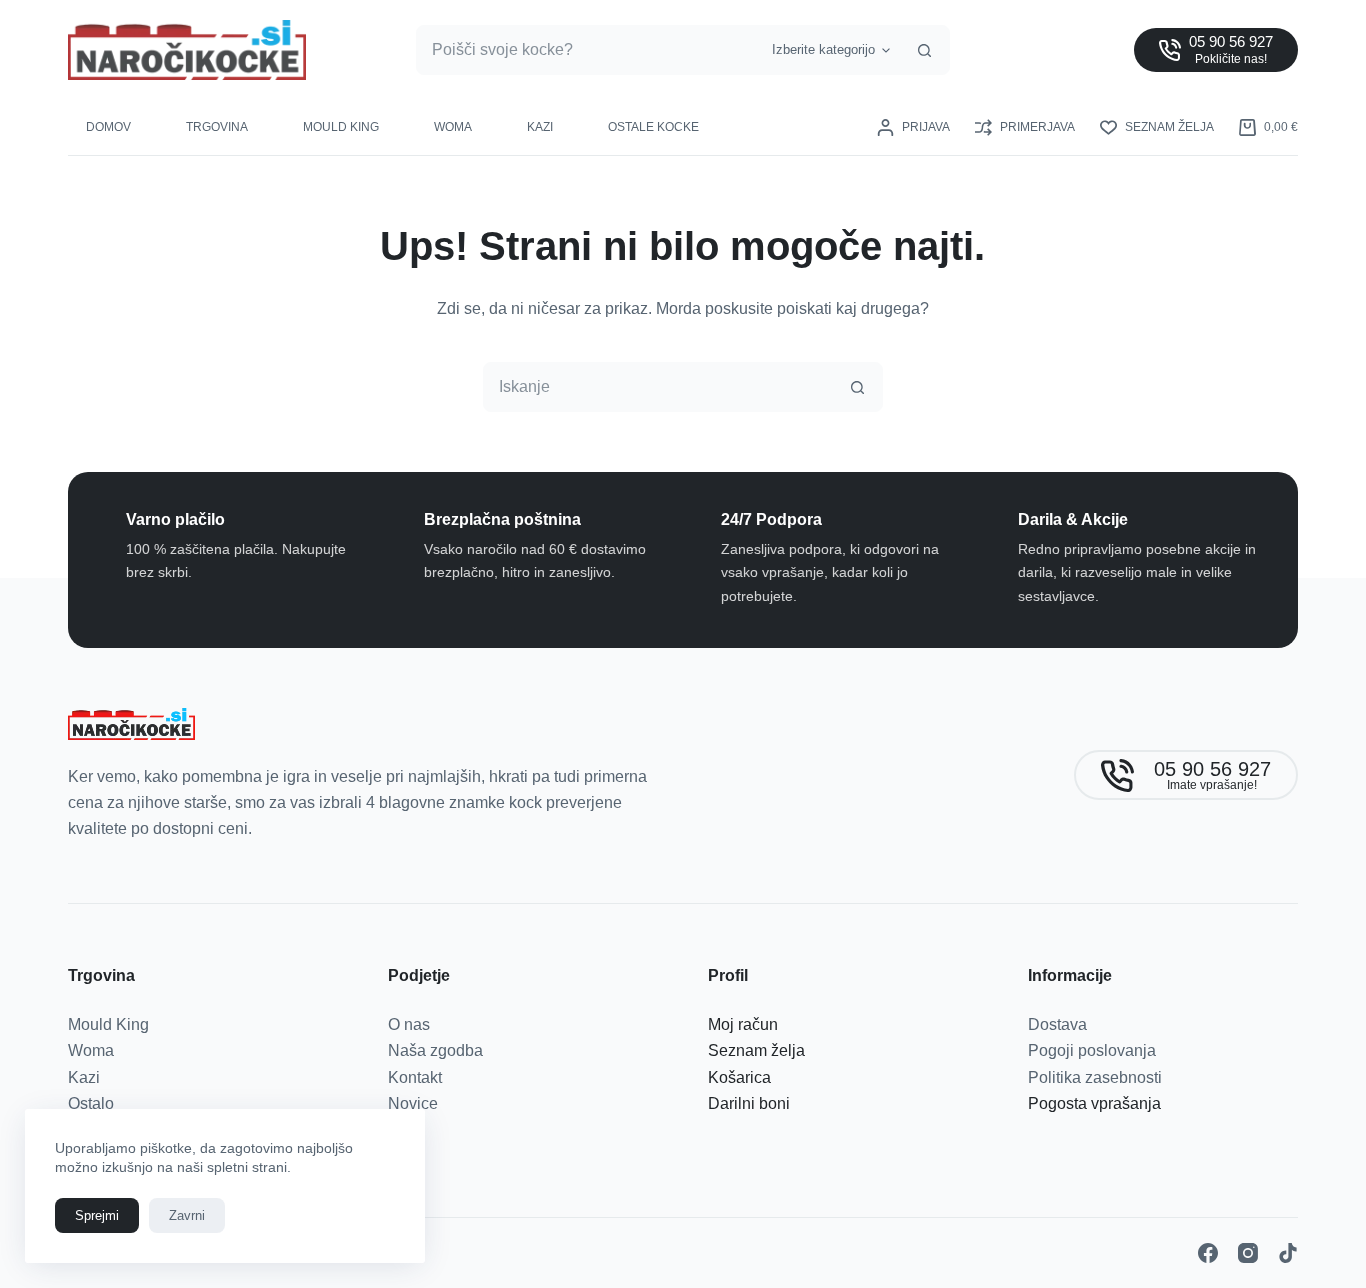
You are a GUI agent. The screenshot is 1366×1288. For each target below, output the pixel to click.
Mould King (341, 127)
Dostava (1057, 1024)
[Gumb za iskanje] (925, 50)
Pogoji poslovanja (1092, 1050)
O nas (409, 1024)
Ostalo (91, 1103)
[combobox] (588, 50)
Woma (453, 127)
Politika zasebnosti (1095, 1077)
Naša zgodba (435, 1050)
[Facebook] (1208, 1253)
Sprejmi (97, 1215)
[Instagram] (1248, 1253)
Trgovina (217, 127)
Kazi (540, 127)
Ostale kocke (653, 127)
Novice (413, 1103)
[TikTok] (1288, 1253)
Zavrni (187, 1215)
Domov (108, 127)
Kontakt (415, 1077)
